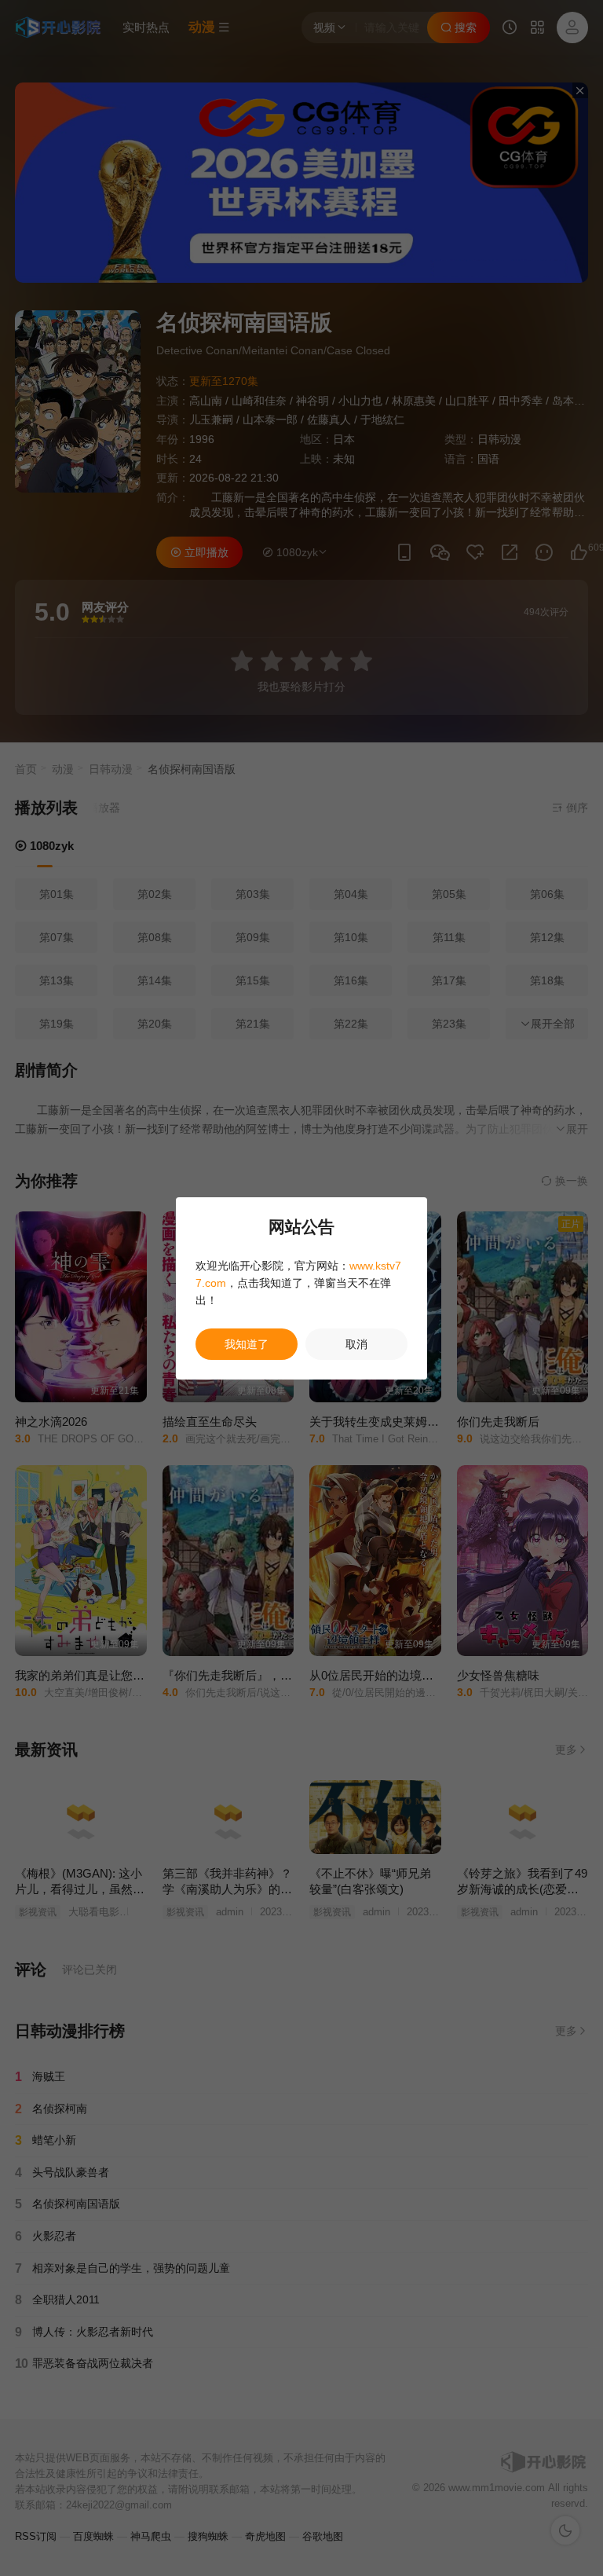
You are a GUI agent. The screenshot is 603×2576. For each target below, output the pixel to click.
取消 (356, 1344)
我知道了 (247, 1344)
